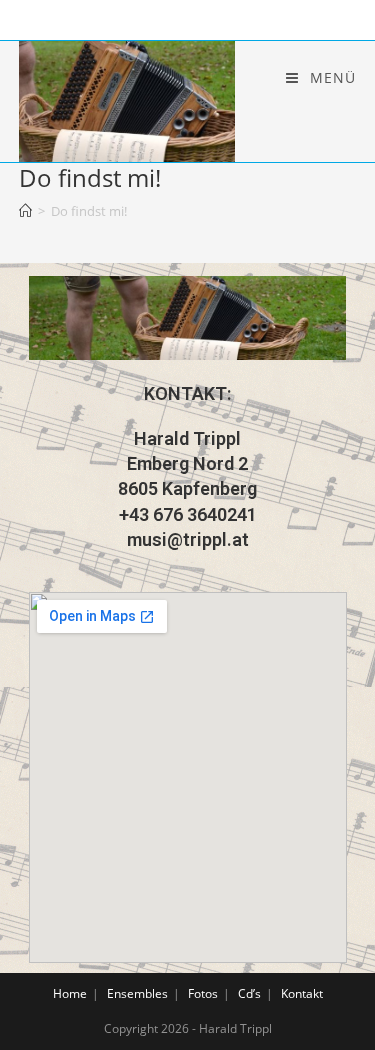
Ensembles (137, 993)
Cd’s (249, 993)
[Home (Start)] (25, 211)
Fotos (203, 993)
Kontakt (302, 993)
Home (70, 993)
